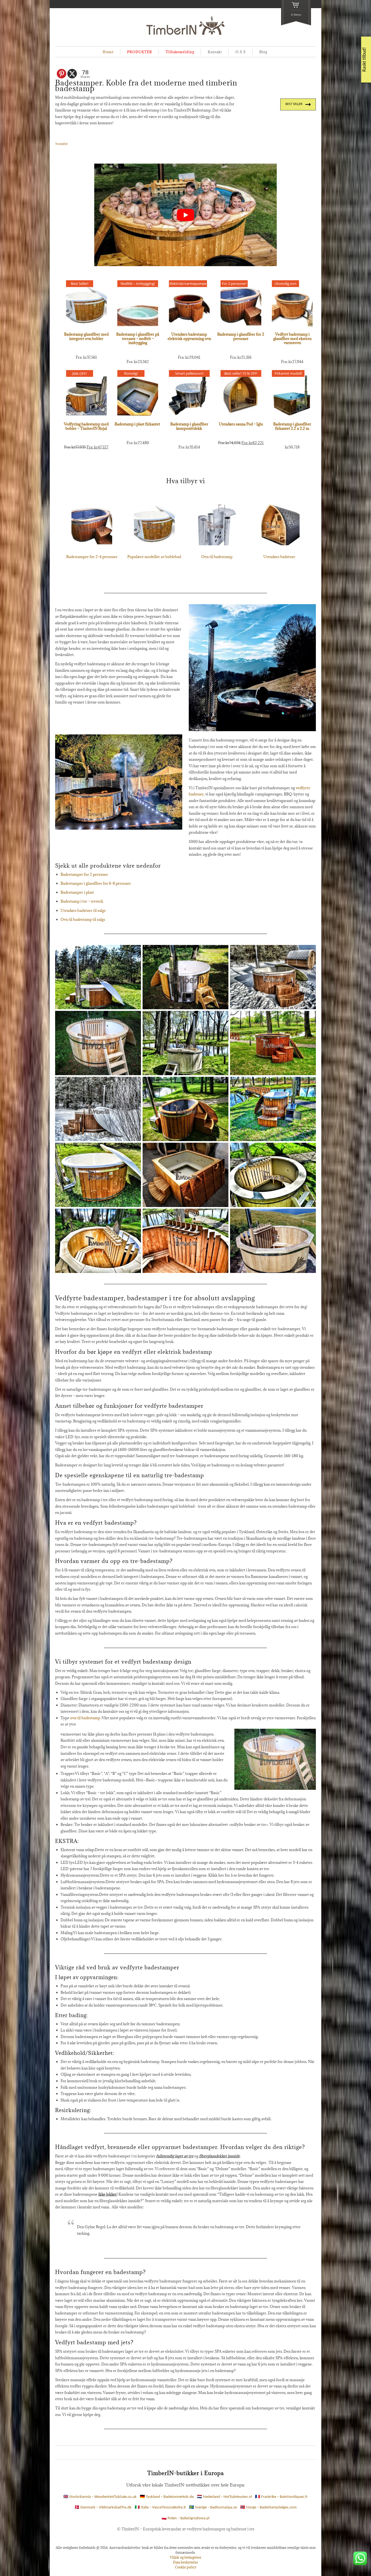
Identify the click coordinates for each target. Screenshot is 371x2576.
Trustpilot (61, 144)
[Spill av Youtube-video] (185, 215)
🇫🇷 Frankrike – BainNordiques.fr (281, 2497)
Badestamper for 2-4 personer (92, 557)
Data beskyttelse (185, 2562)
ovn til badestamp (85, 1718)
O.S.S (241, 52)
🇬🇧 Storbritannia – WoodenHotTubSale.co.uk (100, 2497)
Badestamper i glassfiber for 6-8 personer (96, 883)
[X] (72, 74)
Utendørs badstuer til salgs (83, 910)
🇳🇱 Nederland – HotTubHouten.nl (224, 2497)
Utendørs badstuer (279, 557)
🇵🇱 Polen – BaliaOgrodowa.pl (185, 2518)
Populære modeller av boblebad (154, 557)
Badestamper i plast (77, 892)
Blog (263, 52)
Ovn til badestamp (217, 557)
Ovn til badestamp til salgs (83, 919)
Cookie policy (186, 2567)
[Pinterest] (62, 74)
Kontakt (215, 52)
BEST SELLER (294, 104)
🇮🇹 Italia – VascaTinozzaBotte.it (160, 2508)
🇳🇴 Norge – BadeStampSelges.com (268, 2508)
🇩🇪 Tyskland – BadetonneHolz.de (167, 2497)
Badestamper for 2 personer (84, 874)
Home (108, 52)
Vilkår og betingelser (185, 2557)
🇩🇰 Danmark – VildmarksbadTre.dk (103, 2508)
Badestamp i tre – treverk (82, 901)
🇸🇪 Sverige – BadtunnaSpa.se (213, 2508)
